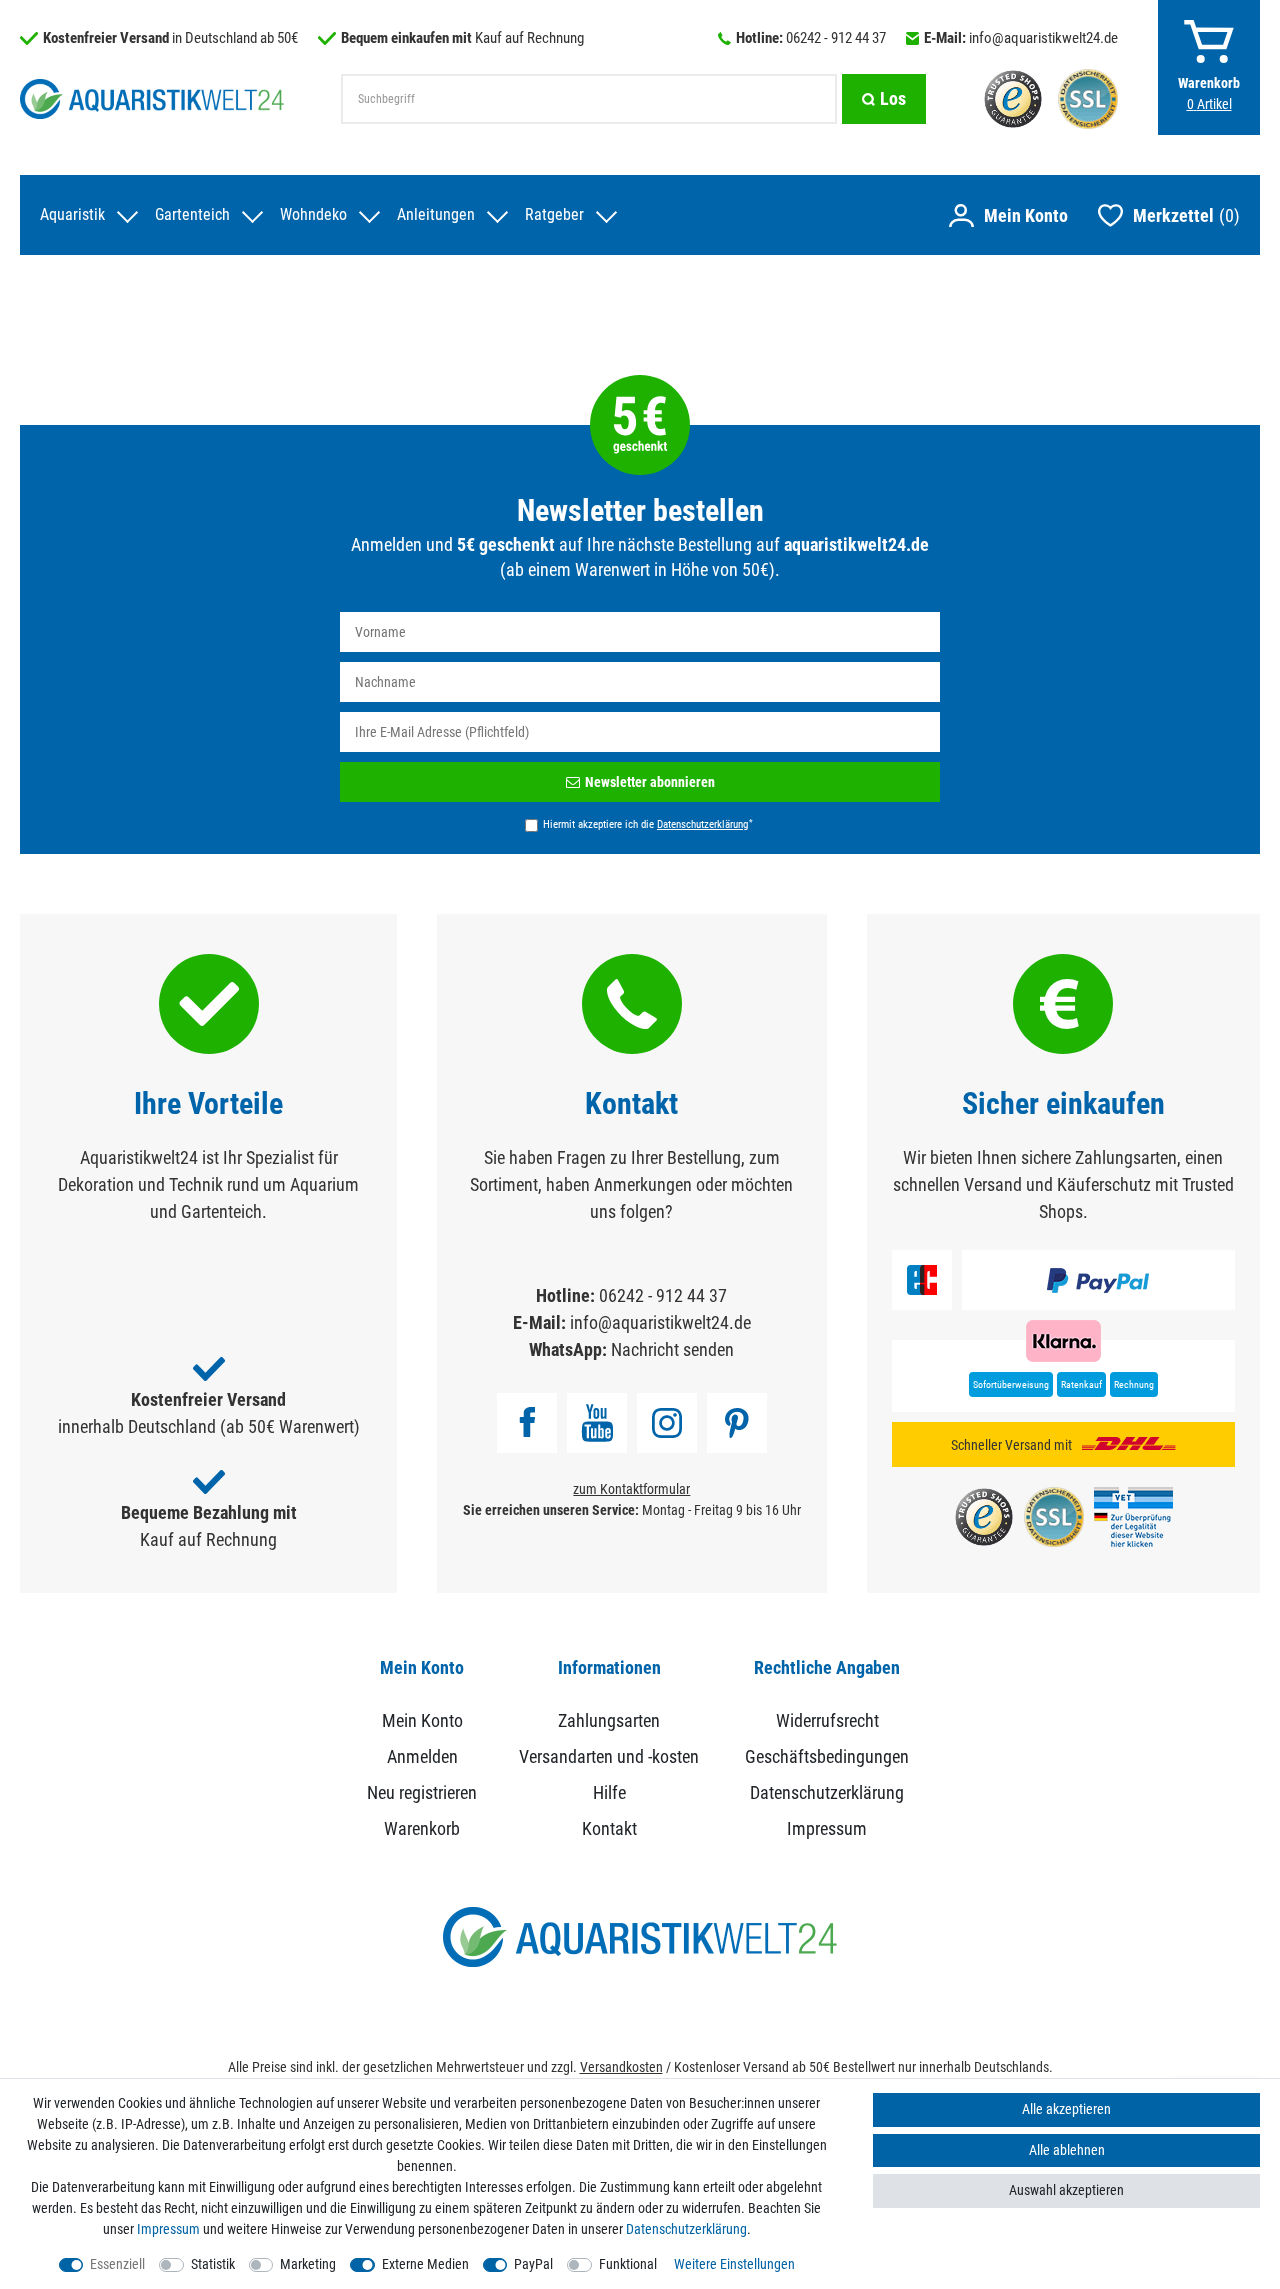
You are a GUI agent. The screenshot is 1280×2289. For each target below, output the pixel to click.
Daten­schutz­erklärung (686, 2229)
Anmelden (422, 1756)
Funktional (628, 2264)
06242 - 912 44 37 (836, 38)
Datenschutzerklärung (827, 1792)
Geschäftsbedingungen (827, 1756)
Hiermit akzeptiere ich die (648, 824)
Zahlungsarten (609, 1720)
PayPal (533, 2264)
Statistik (213, 2264)
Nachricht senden (672, 1349)
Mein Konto (422, 1720)
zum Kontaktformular (631, 1489)
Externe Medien (425, 2264)
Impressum (827, 1828)
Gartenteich (192, 214)
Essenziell (117, 2264)
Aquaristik (72, 214)
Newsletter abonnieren (650, 782)
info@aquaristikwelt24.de (1043, 38)
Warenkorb (422, 1828)
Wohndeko (313, 214)
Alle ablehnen (1067, 2150)
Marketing (308, 2264)
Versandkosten (621, 2067)
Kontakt (609, 1828)
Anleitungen (436, 214)
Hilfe (609, 1792)
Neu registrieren (422, 1792)
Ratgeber (554, 214)
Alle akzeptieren (1066, 2109)
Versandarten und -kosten (609, 1756)
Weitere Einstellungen (734, 2264)
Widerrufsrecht (827, 1720)
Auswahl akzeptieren (1066, 2190)
